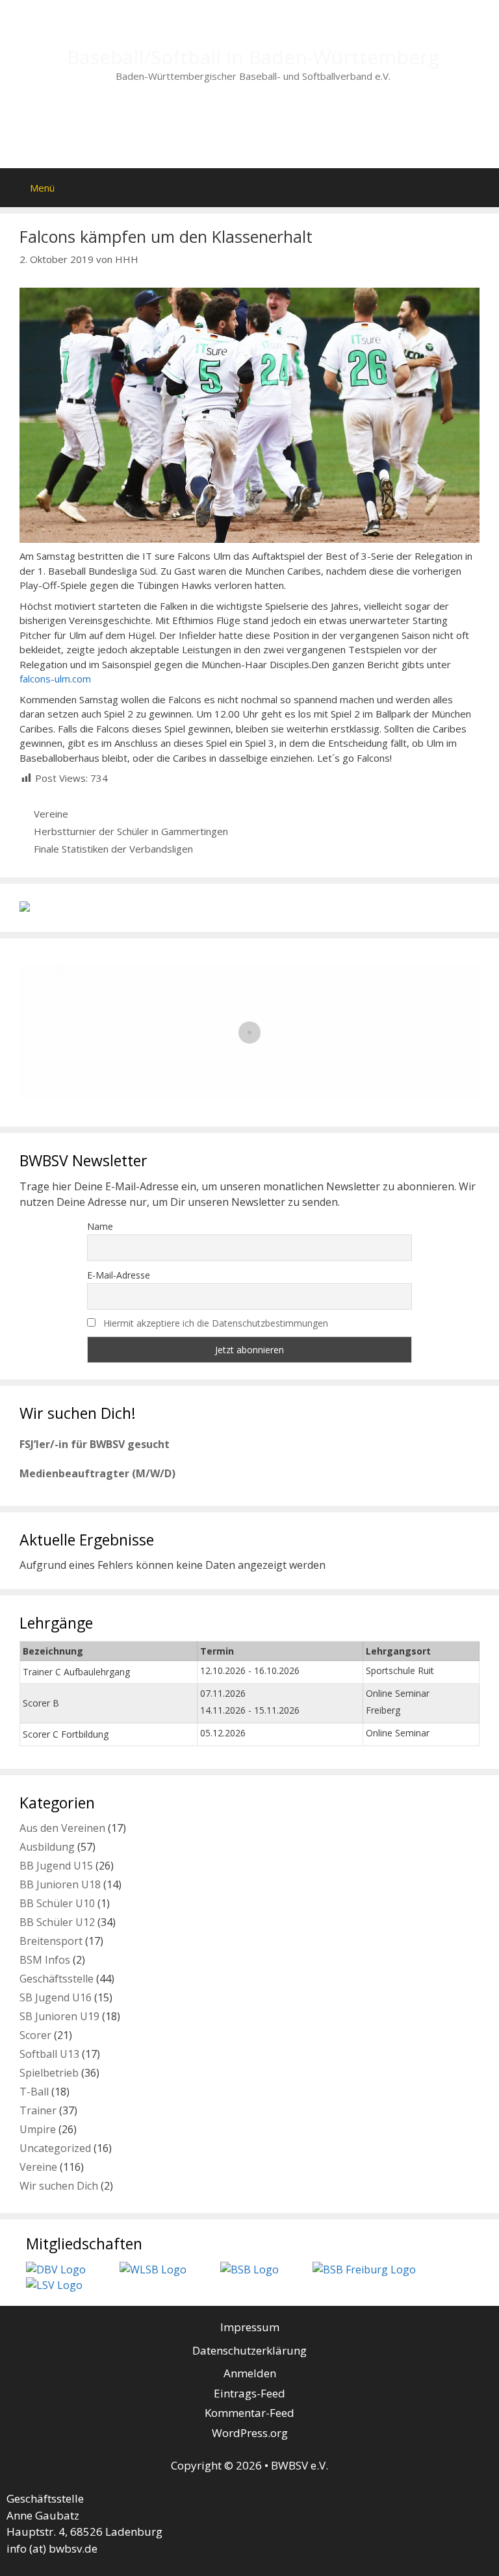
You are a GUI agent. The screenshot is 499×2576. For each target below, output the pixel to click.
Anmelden (250, 2373)
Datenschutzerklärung (249, 2350)
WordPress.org (250, 2433)
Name (100, 1226)
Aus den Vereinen (62, 1828)
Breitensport (51, 1941)
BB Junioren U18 (60, 1884)
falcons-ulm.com (55, 679)
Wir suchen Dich (59, 2186)
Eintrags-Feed (249, 2393)
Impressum (250, 2327)
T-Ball (34, 2092)
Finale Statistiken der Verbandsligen (113, 849)
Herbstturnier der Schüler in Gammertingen (131, 831)
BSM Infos (45, 1960)
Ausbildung (47, 1847)
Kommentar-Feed (249, 2413)
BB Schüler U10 (57, 1903)
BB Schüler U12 (57, 1922)
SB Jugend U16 (56, 1997)
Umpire (38, 2129)
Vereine (51, 814)
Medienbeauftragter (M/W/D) (97, 1473)
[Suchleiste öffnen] (473, 184)
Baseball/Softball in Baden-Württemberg (253, 57)
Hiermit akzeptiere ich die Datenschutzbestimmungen (216, 1323)
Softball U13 (49, 2054)
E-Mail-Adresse (119, 1275)
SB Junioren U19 (59, 2016)
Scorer (35, 2035)
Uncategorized (55, 2148)
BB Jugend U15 (56, 1866)
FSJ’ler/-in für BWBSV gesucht (95, 1444)
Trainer (38, 2110)
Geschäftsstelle (57, 1979)
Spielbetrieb (49, 2073)
